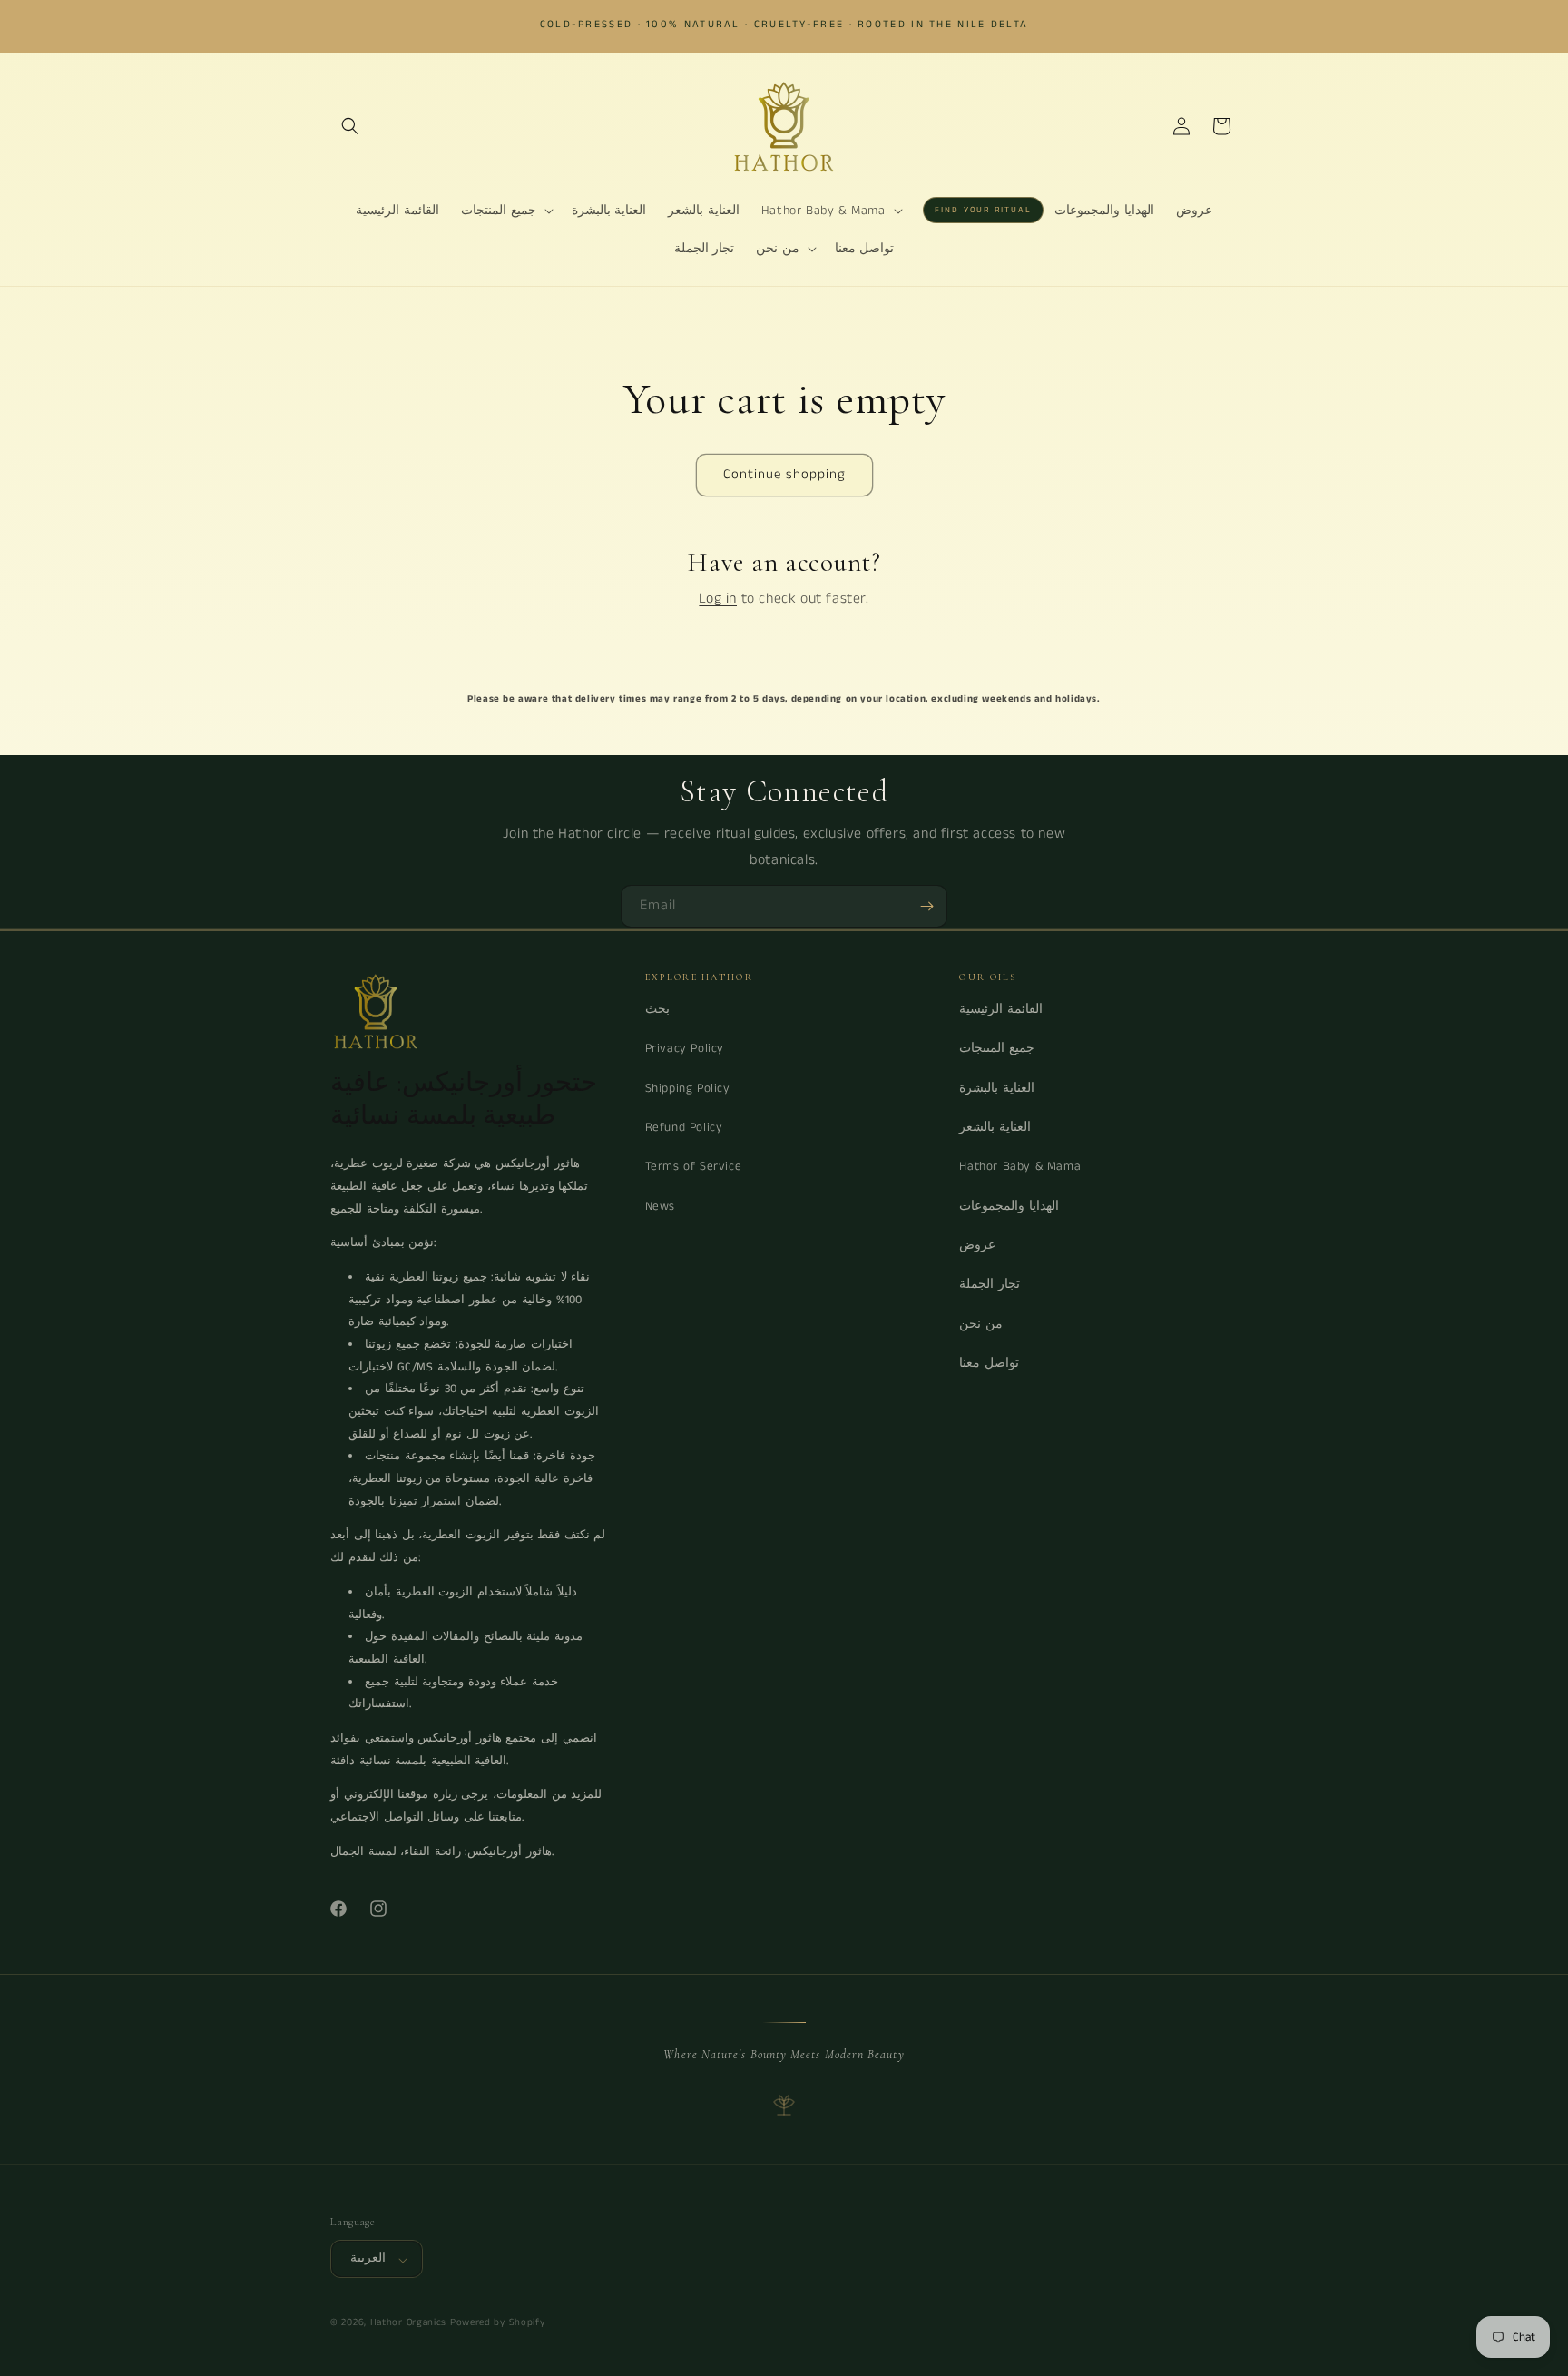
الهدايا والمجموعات (1009, 1206)
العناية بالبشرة (997, 1088)
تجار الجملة (990, 1285)
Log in (718, 599)
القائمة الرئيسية (1001, 1010)
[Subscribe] (926, 906)
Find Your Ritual (983, 210)
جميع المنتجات (997, 1049)
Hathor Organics (409, 2323)
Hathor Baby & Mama (1020, 1167)
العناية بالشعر (995, 1128)
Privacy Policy (685, 1049)
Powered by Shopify (498, 2323)
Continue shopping (784, 474)
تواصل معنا (989, 1363)
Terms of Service (694, 1167)
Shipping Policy (688, 1088)
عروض (977, 1245)
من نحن (981, 1324)
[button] (350, 126)
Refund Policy (684, 1128)
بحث (657, 1010)
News (660, 1206)
